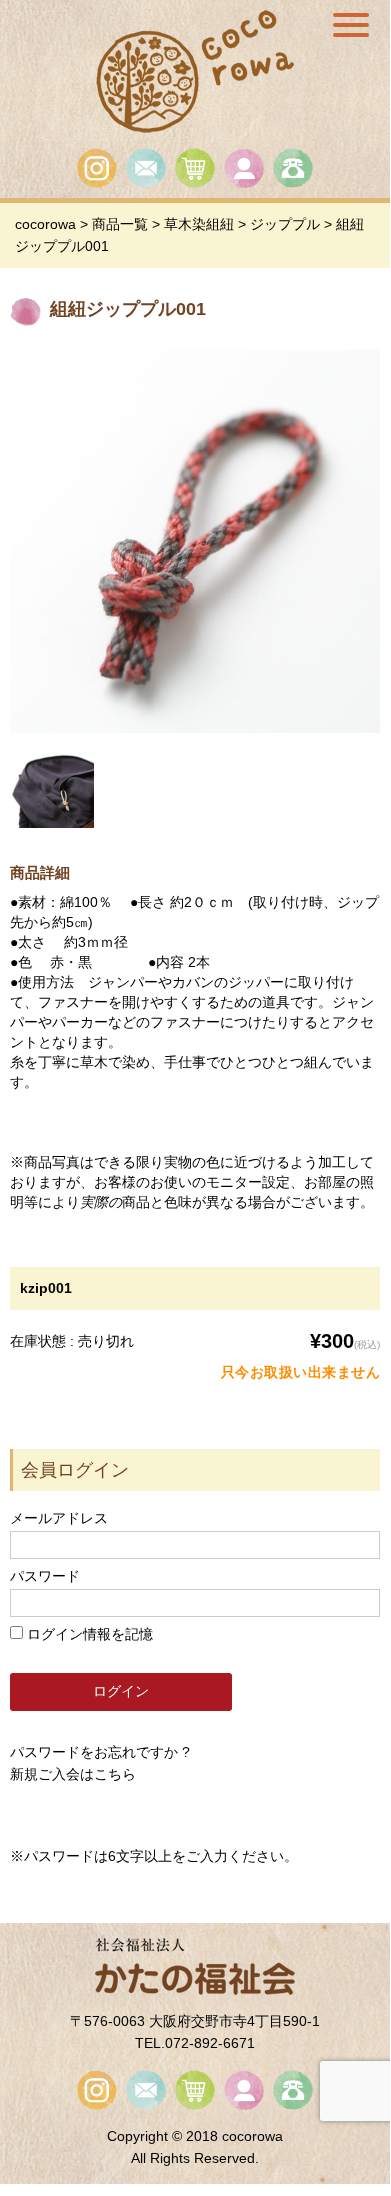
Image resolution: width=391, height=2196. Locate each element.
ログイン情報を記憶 (88, 1634)
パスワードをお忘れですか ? (100, 1752)
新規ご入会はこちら (73, 1774)
